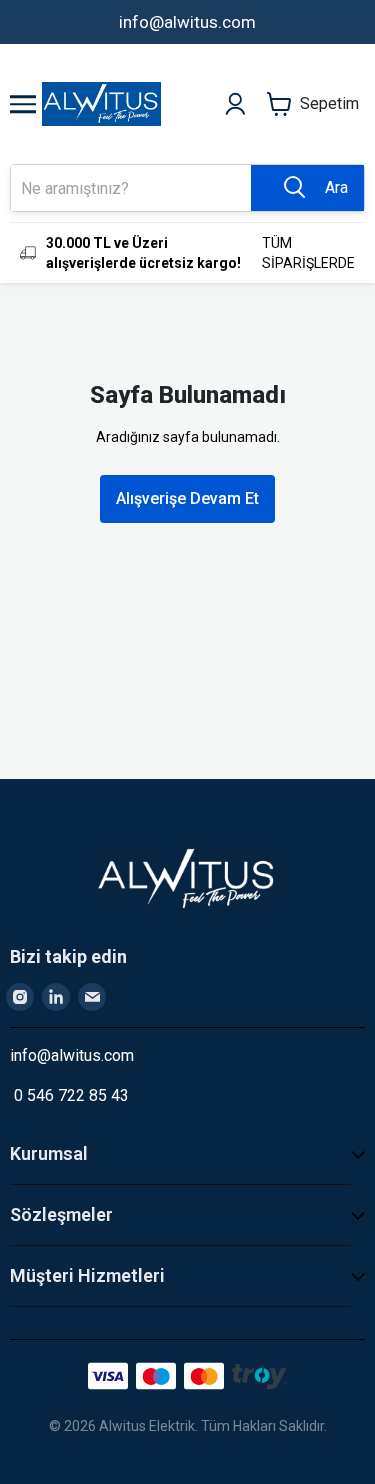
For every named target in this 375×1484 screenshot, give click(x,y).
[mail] (92, 997)
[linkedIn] (56, 997)
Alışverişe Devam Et (187, 498)
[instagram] (20, 997)
